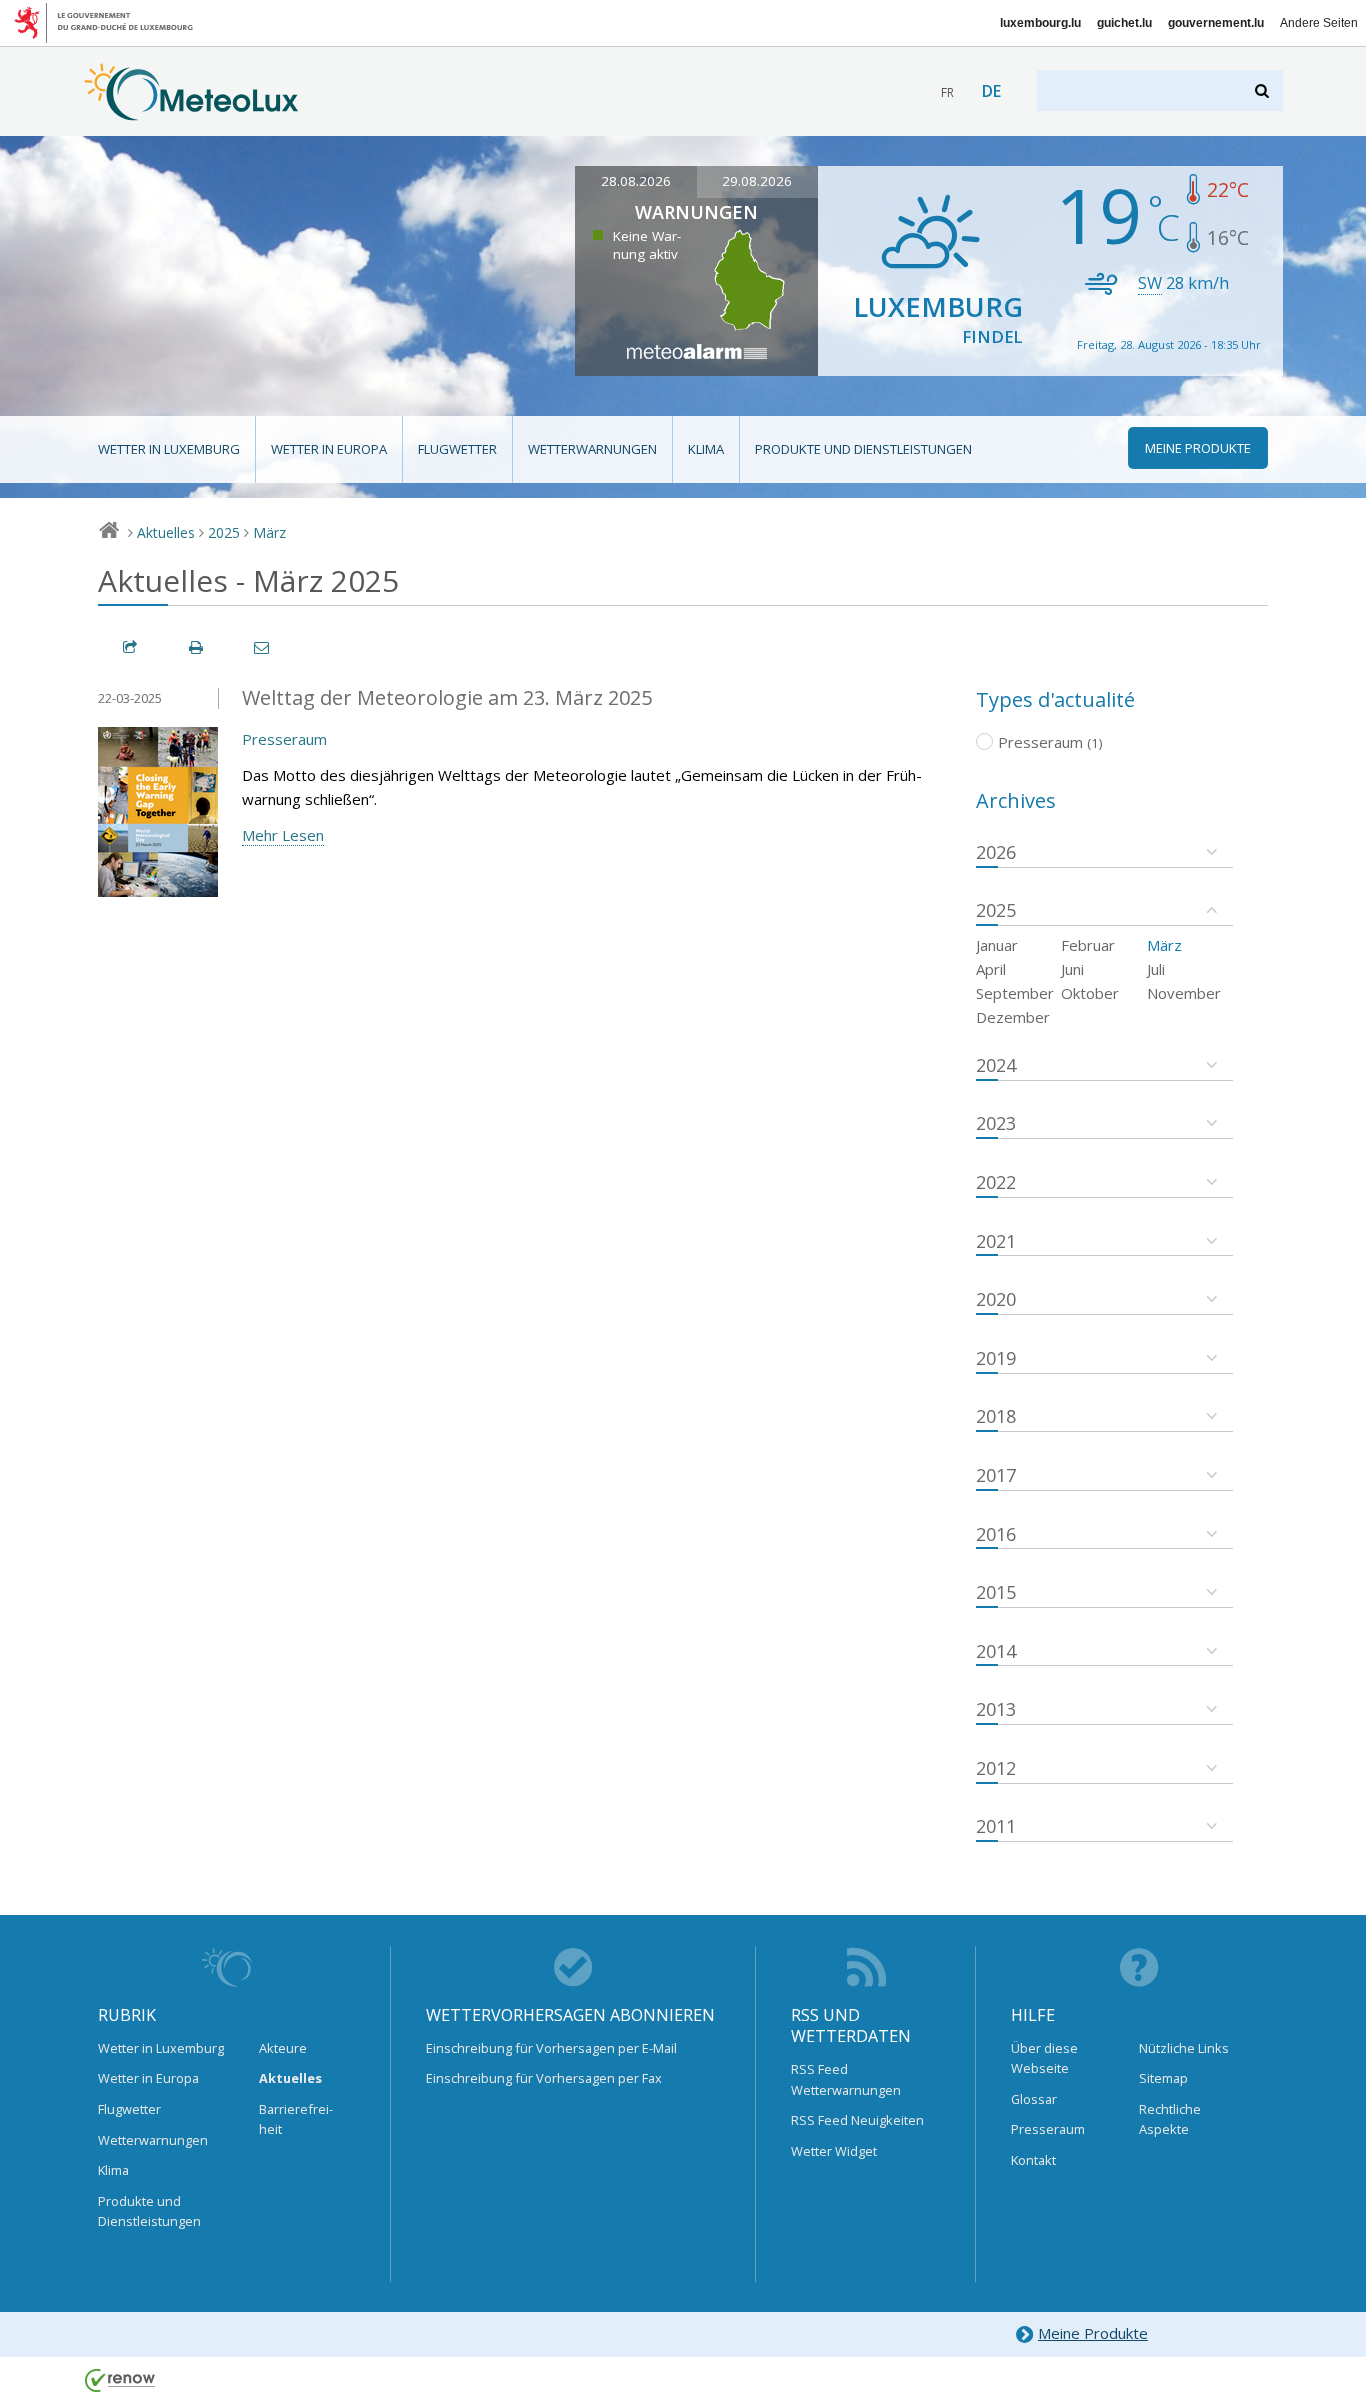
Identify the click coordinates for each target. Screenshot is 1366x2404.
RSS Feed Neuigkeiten (857, 2120)
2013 (996, 1709)
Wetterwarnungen (592, 449)
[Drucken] (197, 647)
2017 (996, 1475)
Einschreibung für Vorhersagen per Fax (544, 2078)
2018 (996, 1416)
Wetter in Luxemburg (169, 449)
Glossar (1034, 2099)
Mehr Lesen (283, 835)
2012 (996, 1768)
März (269, 532)
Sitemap (1163, 2078)
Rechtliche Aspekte (1170, 2119)
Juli (1156, 969)
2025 (224, 532)
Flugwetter (457, 449)
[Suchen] (1263, 90)
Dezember (1013, 1017)
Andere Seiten (1319, 23)
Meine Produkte (1093, 2333)
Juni (1072, 969)
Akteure (283, 2048)
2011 (996, 1826)
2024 (996, 1065)
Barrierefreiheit (296, 2119)
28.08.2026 (636, 181)
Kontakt (1033, 2160)
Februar (1088, 945)
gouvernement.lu (1216, 23)
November (1184, 993)
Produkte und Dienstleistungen (863, 449)
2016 (996, 1534)
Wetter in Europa (329, 449)
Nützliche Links (1184, 2048)
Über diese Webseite (1044, 2058)
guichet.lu (1124, 23)
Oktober (1090, 993)
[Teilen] (131, 647)
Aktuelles (166, 532)
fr (947, 92)
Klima (706, 449)
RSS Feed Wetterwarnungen (846, 2079)
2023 (996, 1123)
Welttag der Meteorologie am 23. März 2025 (447, 697)
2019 (996, 1358)
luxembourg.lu (1040, 23)
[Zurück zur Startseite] (191, 111)
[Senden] (263, 647)
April (991, 969)
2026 (996, 852)
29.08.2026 (757, 181)
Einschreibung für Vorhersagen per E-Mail (551, 2048)
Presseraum (284, 739)
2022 (996, 1182)
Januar (997, 945)
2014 (996, 1651)
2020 (996, 1299)
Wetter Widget (834, 2151)
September (1015, 993)
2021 (996, 1241)
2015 (996, 1592)
